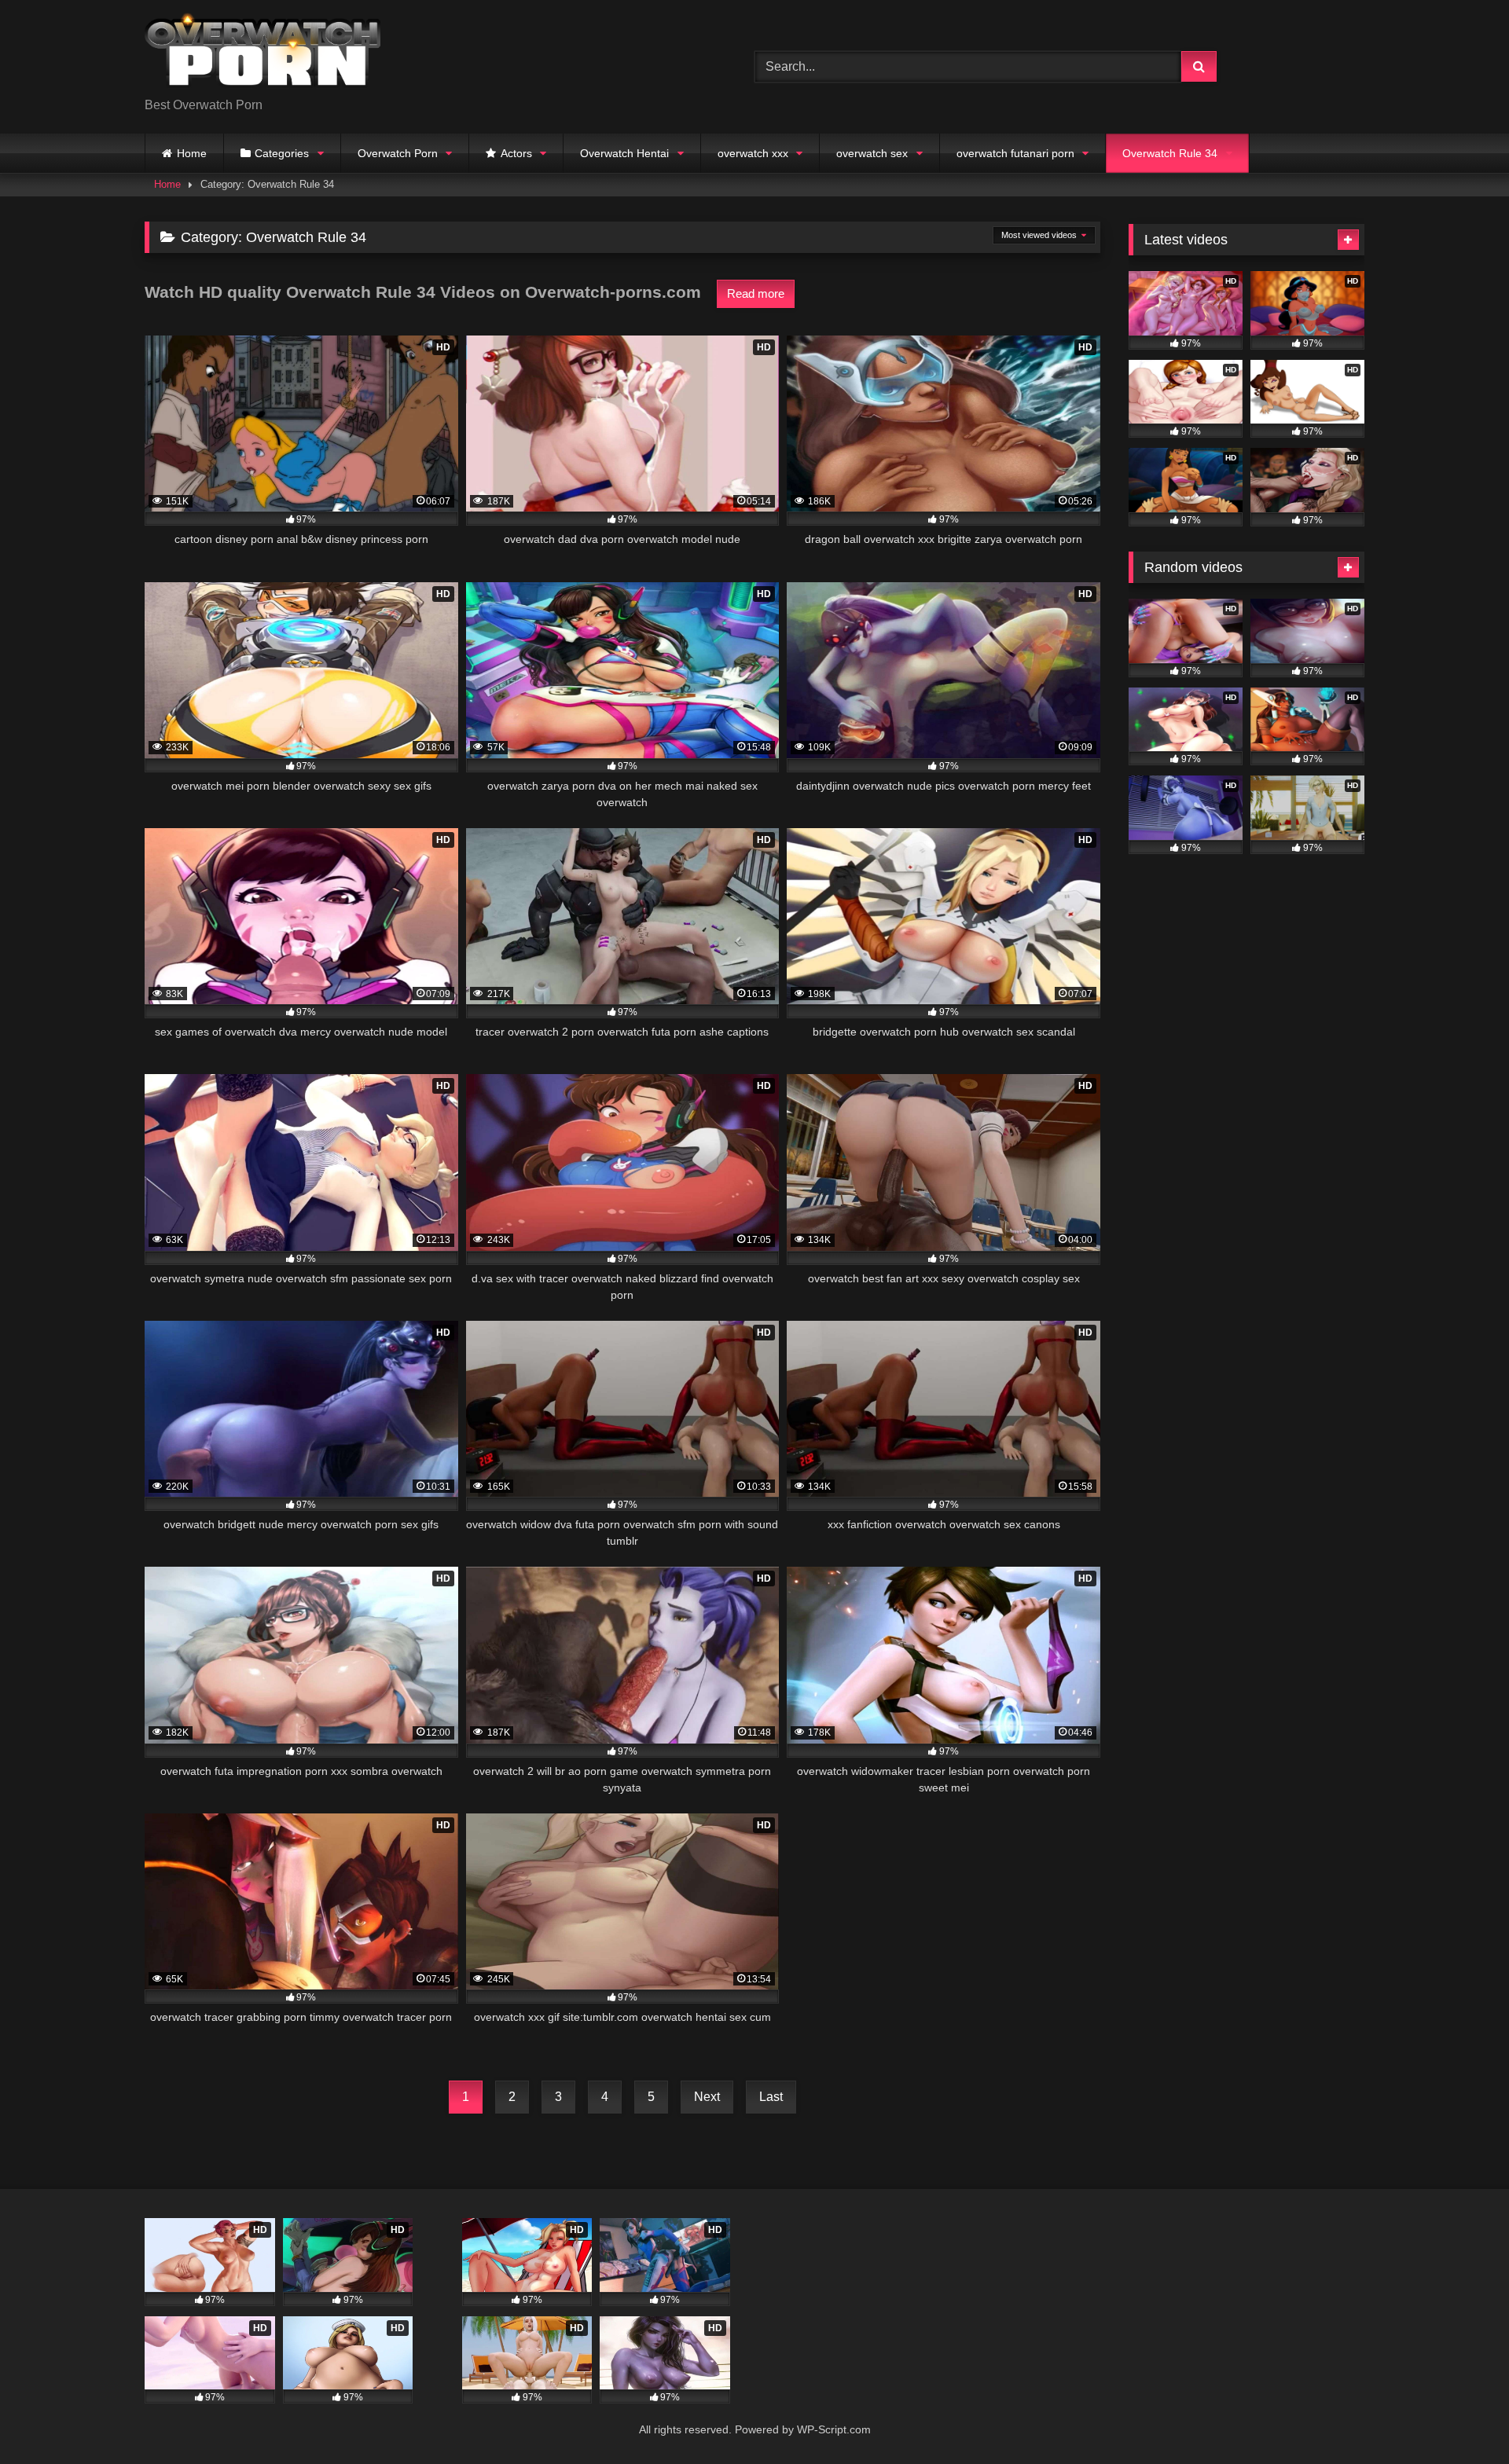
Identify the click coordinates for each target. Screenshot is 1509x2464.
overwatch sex (872, 153)
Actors (516, 153)
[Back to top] (1460, 2417)
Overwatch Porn (398, 153)
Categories (282, 153)
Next (707, 2097)
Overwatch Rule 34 (1170, 153)
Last (771, 2097)
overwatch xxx (753, 153)
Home (192, 153)
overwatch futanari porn (1015, 153)
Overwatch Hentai (624, 153)
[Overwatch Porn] (263, 54)
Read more (756, 293)
